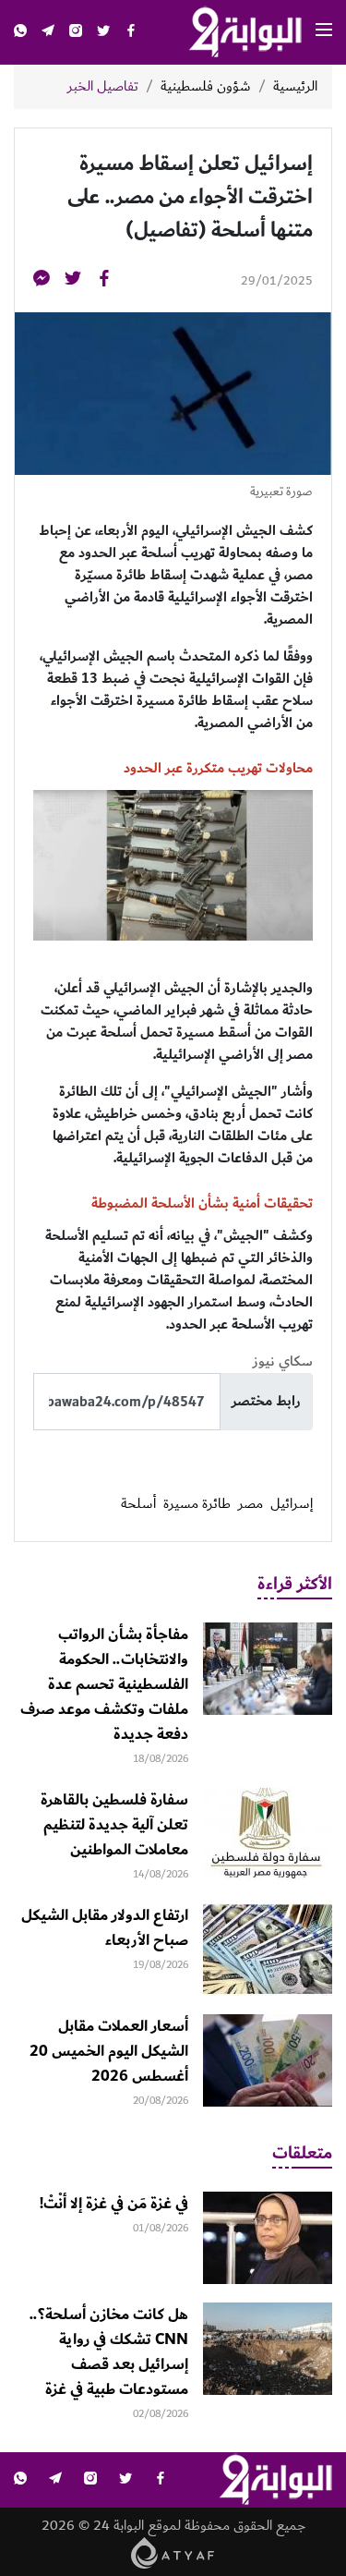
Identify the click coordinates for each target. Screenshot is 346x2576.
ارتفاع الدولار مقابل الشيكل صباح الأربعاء (105, 1928)
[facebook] (131, 33)
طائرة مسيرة (197, 1504)
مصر (251, 1504)
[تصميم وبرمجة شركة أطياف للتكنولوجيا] (173, 2552)
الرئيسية (295, 87)
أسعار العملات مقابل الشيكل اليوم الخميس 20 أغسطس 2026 (109, 2051)
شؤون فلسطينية (206, 87)
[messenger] (42, 281)
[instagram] (76, 33)
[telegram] (48, 33)
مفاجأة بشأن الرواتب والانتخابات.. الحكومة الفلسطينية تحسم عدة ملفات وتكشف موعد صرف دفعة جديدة (104, 1684)
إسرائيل (292, 1504)
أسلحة (138, 1504)
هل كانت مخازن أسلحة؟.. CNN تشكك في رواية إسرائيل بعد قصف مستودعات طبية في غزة (109, 2352)
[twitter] (103, 33)
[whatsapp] (20, 33)
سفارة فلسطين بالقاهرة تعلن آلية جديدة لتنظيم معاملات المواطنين (114, 1825)
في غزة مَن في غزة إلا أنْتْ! (114, 2204)
